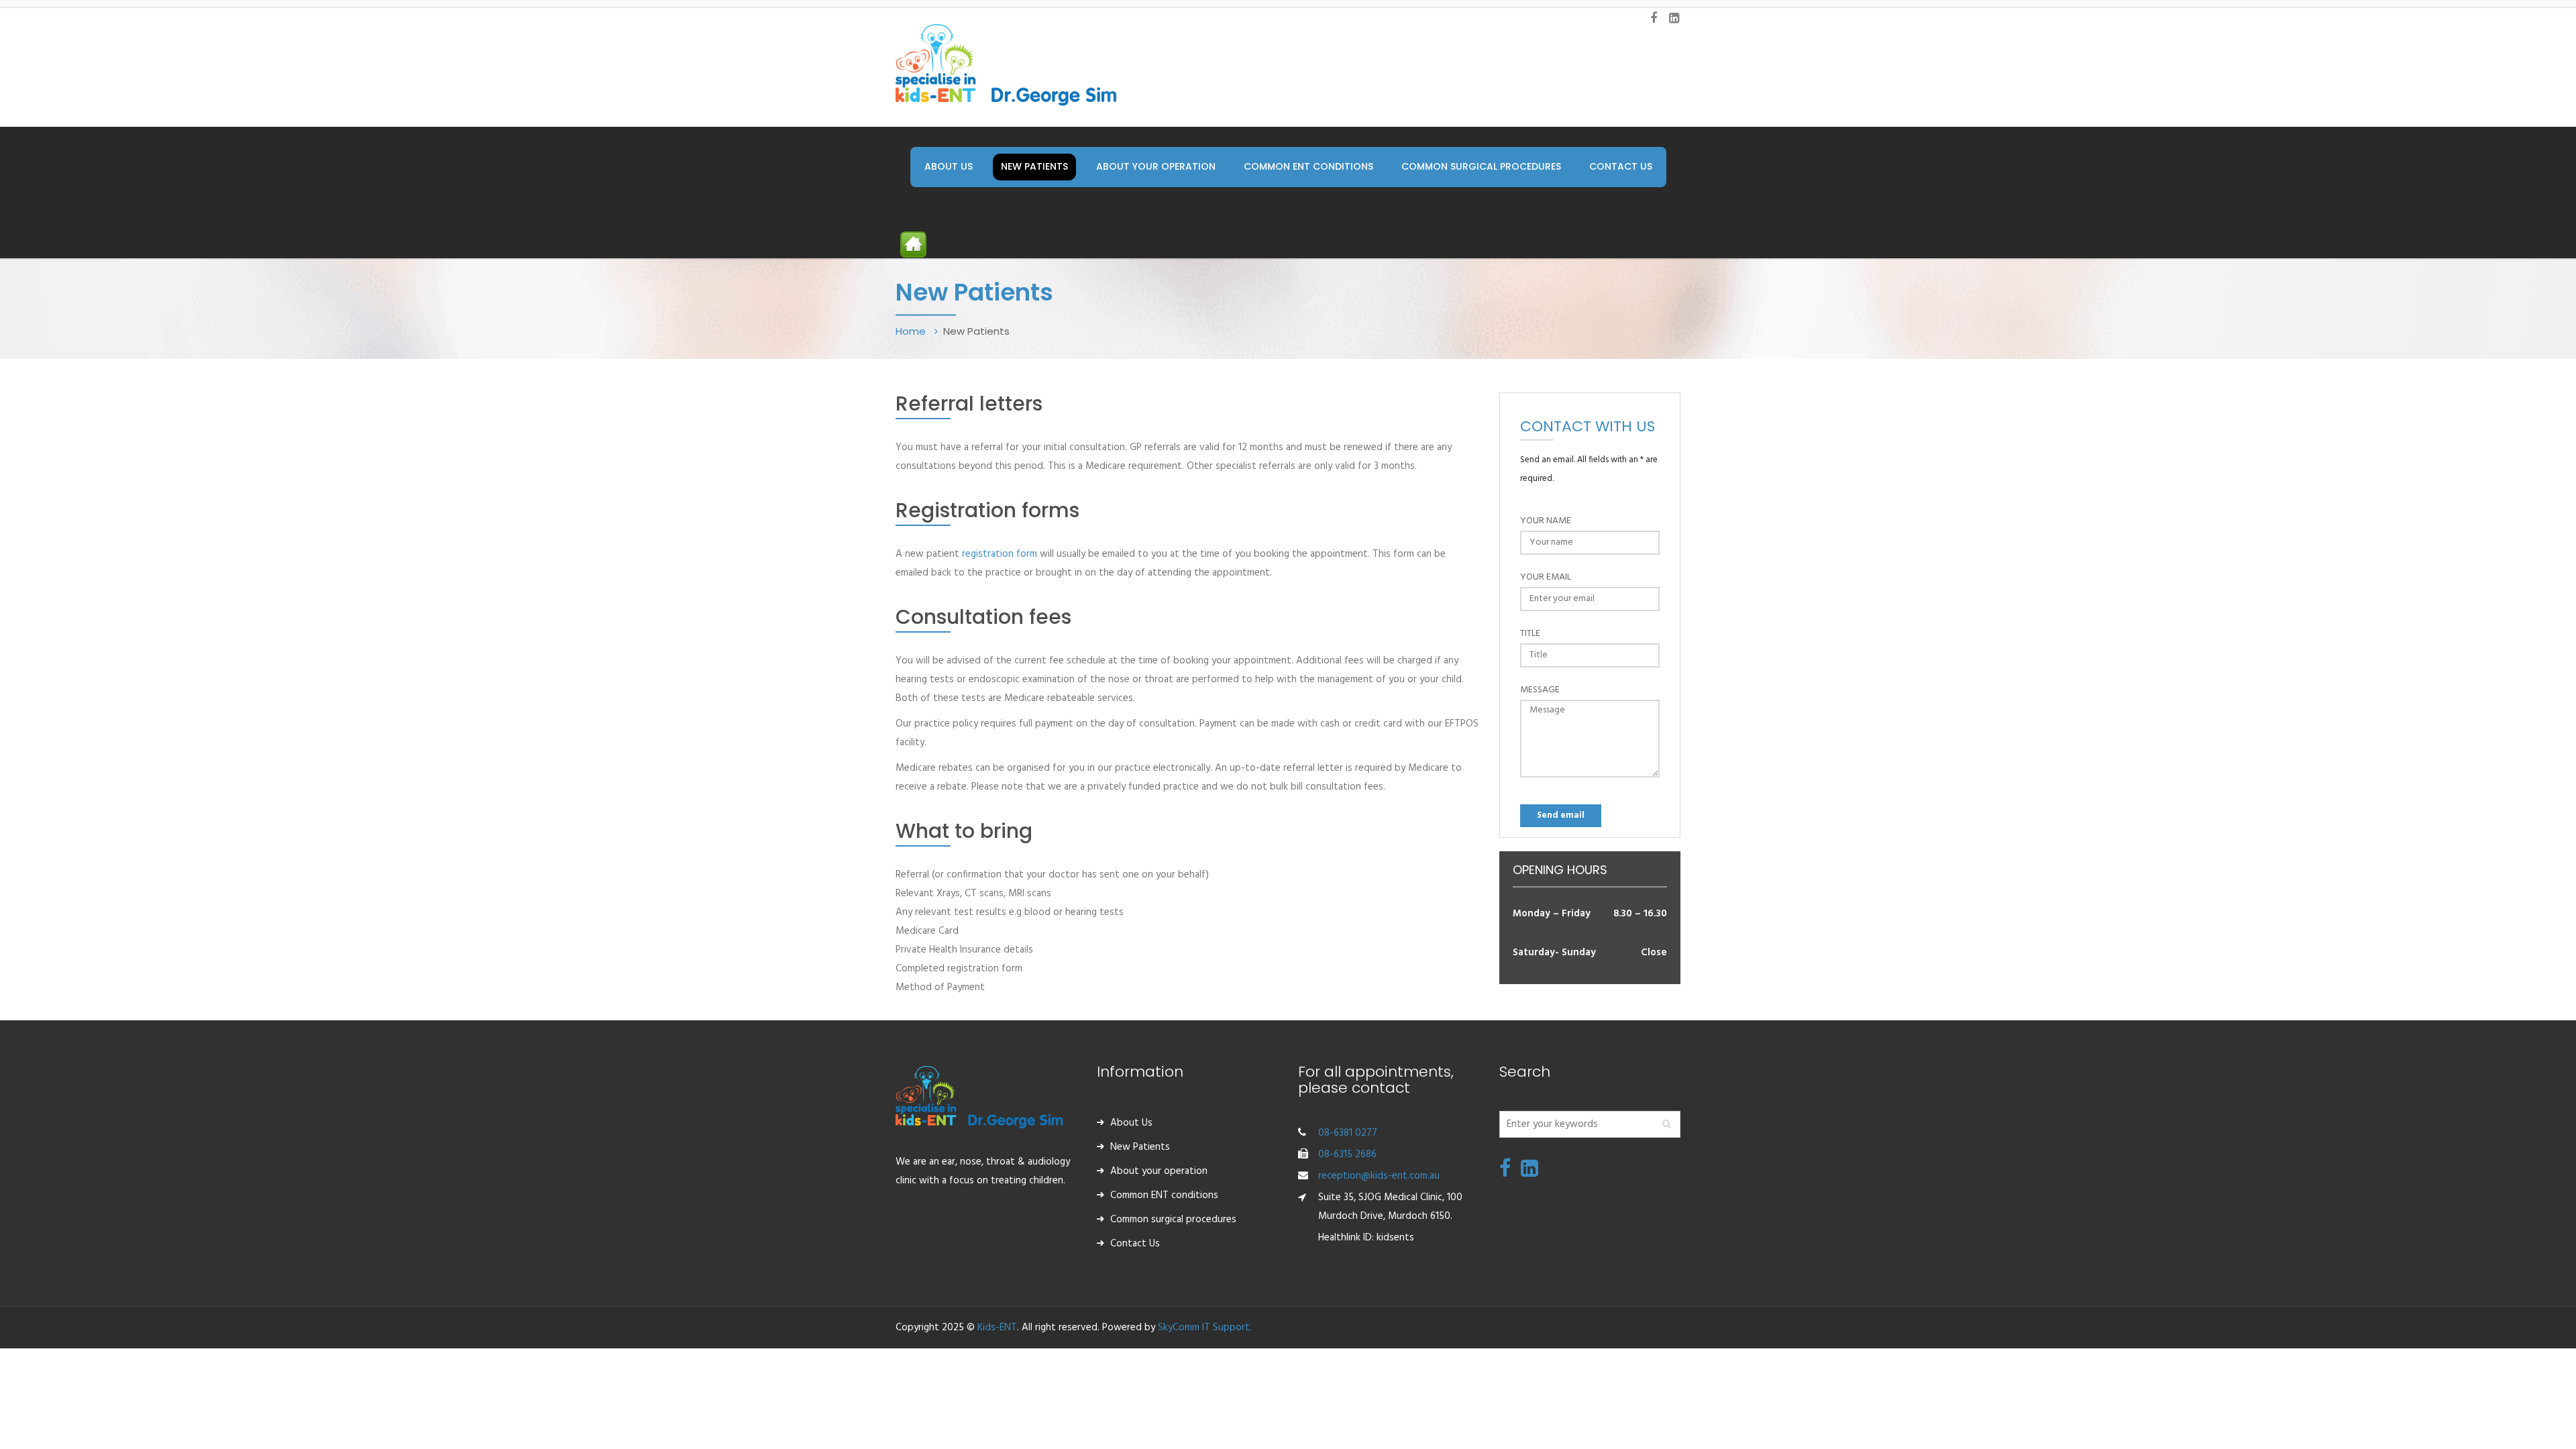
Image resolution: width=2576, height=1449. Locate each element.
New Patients (1140, 1147)
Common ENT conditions (1164, 1195)
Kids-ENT (997, 1328)
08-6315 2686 (1347, 1155)
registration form (1000, 554)
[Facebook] (1505, 1173)
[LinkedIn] (1529, 1173)
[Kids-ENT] (1006, 64)
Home (912, 331)
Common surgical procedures (1173, 1220)
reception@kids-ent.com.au (1379, 1176)
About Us (1131, 1123)
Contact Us (1135, 1244)
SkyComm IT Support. (1205, 1328)
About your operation (1159, 1171)
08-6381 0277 (1348, 1133)
